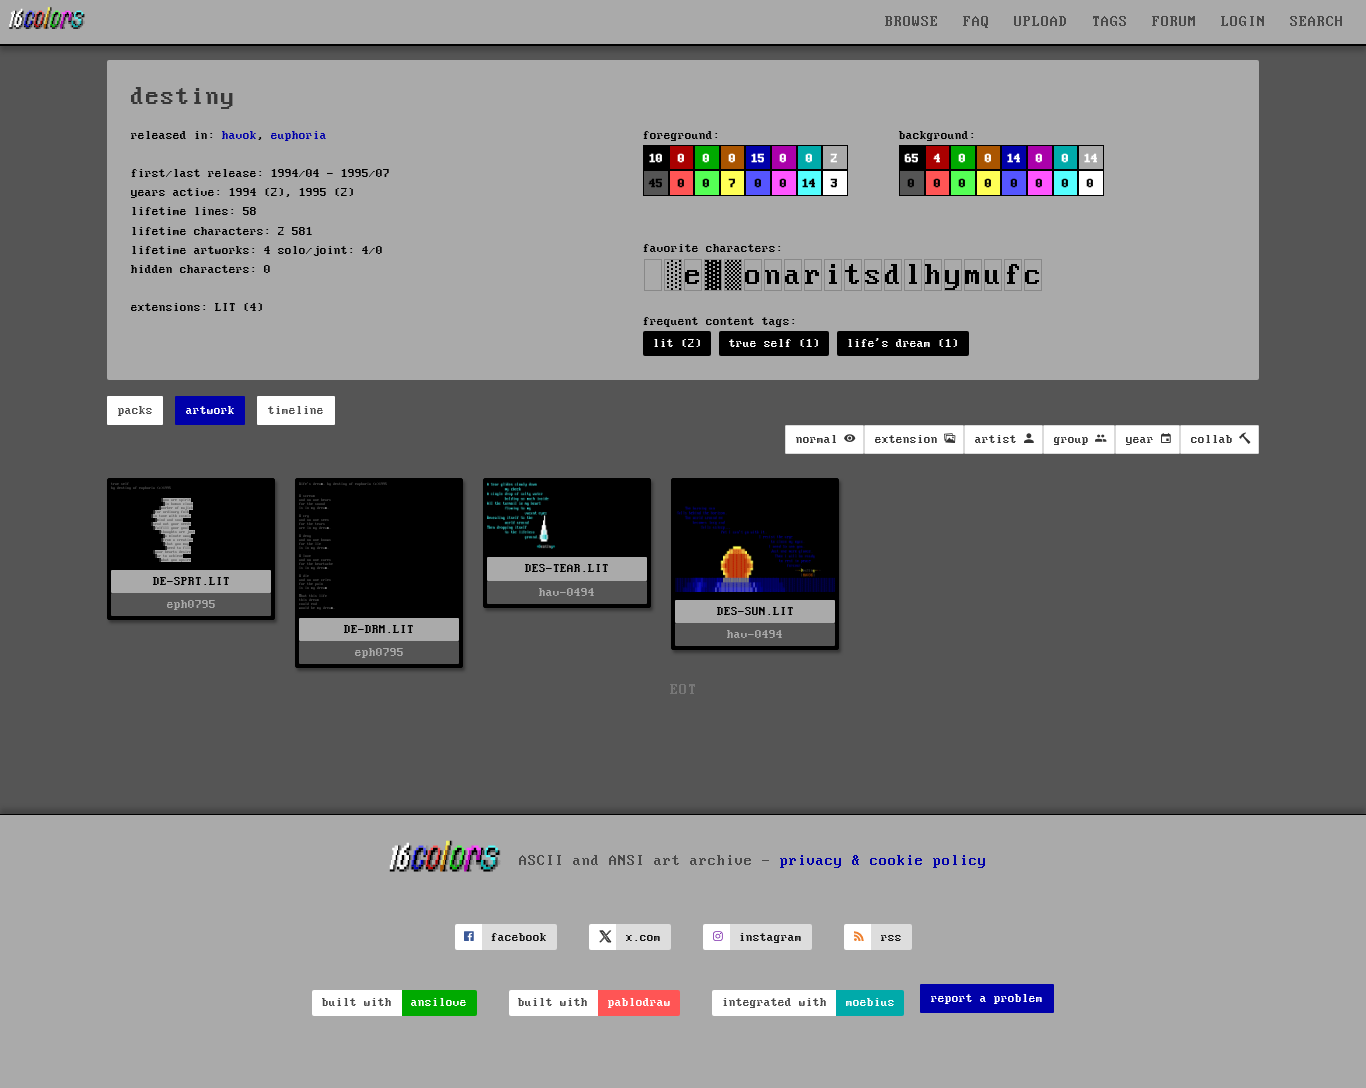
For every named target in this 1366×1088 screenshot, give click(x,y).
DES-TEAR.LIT (567, 568)
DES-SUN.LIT (755, 611)
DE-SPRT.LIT (191, 581)
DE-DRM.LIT (379, 629)
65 (912, 158)
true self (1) (774, 343)
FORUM (1174, 22)
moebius (870, 1002)
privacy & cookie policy (883, 861)
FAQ (976, 22)
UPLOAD (1041, 22)
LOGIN (1243, 22)
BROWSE (912, 22)
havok (239, 135)
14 (1014, 158)
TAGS (1110, 22)
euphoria (299, 135)
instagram (770, 937)
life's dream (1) (903, 343)
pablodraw (639, 1002)
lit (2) (677, 343)
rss (891, 937)
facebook (519, 937)
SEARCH (1317, 22)
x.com (643, 937)
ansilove (439, 1002)
